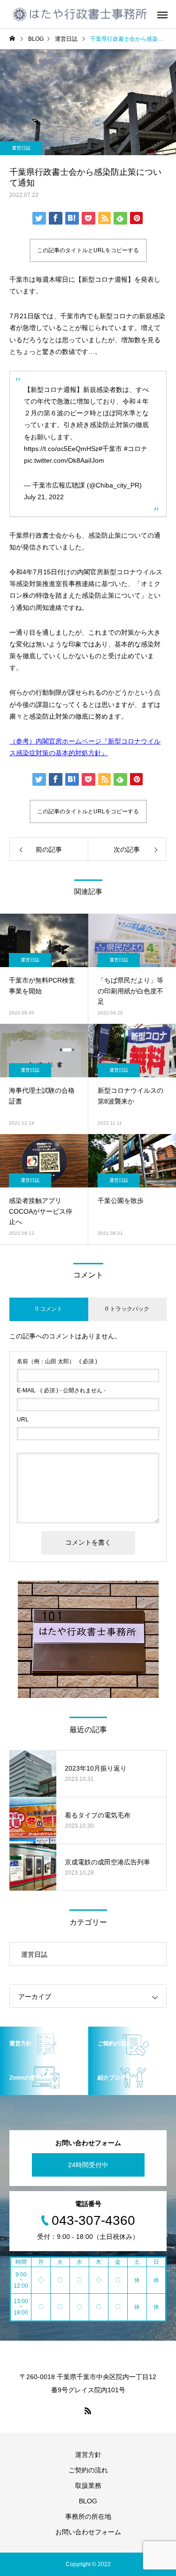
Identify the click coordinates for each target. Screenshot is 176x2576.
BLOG (88, 2501)
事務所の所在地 (88, 2516)
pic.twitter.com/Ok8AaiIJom (64, 460)
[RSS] (88, 2411)
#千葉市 (110, 449)
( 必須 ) (57, 1361)
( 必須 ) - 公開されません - (61, 1390)
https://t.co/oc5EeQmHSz (61, 449)
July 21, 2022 (44, 497)
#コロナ (136, 449)
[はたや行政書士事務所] (80, 14)
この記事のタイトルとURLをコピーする (88, 250)
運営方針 (88, 2455)
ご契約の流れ (88, 2470)
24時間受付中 (88, 2165)
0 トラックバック (127, 1309)
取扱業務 (88, 2486)
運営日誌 (21, 148)
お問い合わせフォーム (88, 2532)
